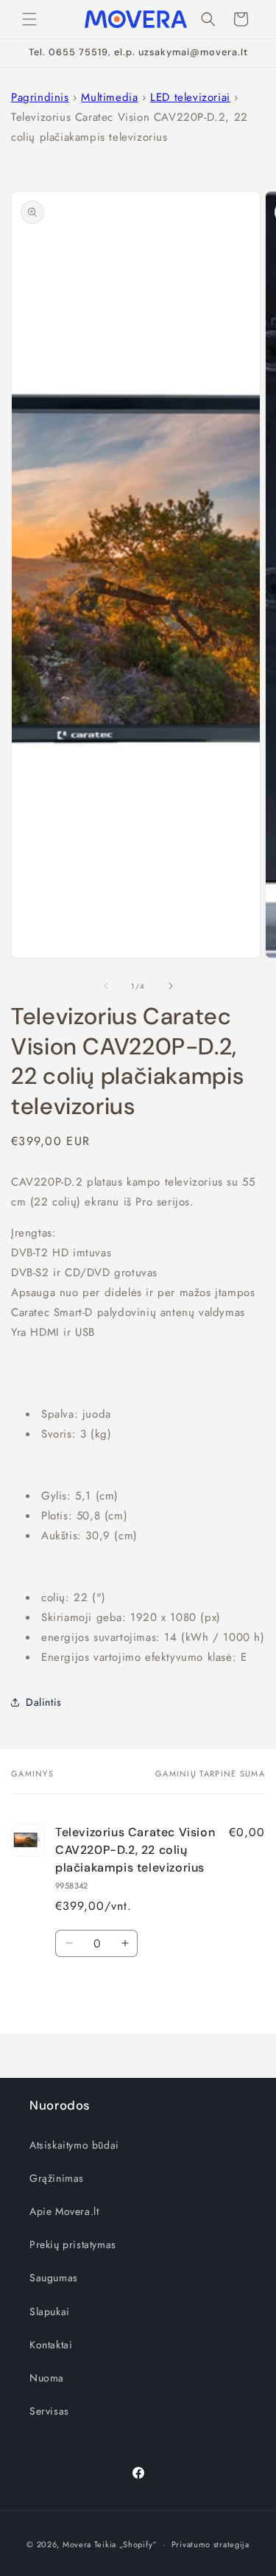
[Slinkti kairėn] (106, 986)
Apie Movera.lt (64, 2211)
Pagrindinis (40, 97)
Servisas (49, 2411)
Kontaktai (51, 2345)
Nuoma (47, 2378)
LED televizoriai (190, 97)
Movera (77, 2544)
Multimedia (109, 97)
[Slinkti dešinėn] (171, 986)
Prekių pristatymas (73, 2244)
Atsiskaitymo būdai (74, 2145)
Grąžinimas (57, 2178)
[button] (29, 19)
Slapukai (50, 2311)
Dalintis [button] (44, 1702)
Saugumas (54, 2278)
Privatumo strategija (210, 2544)
